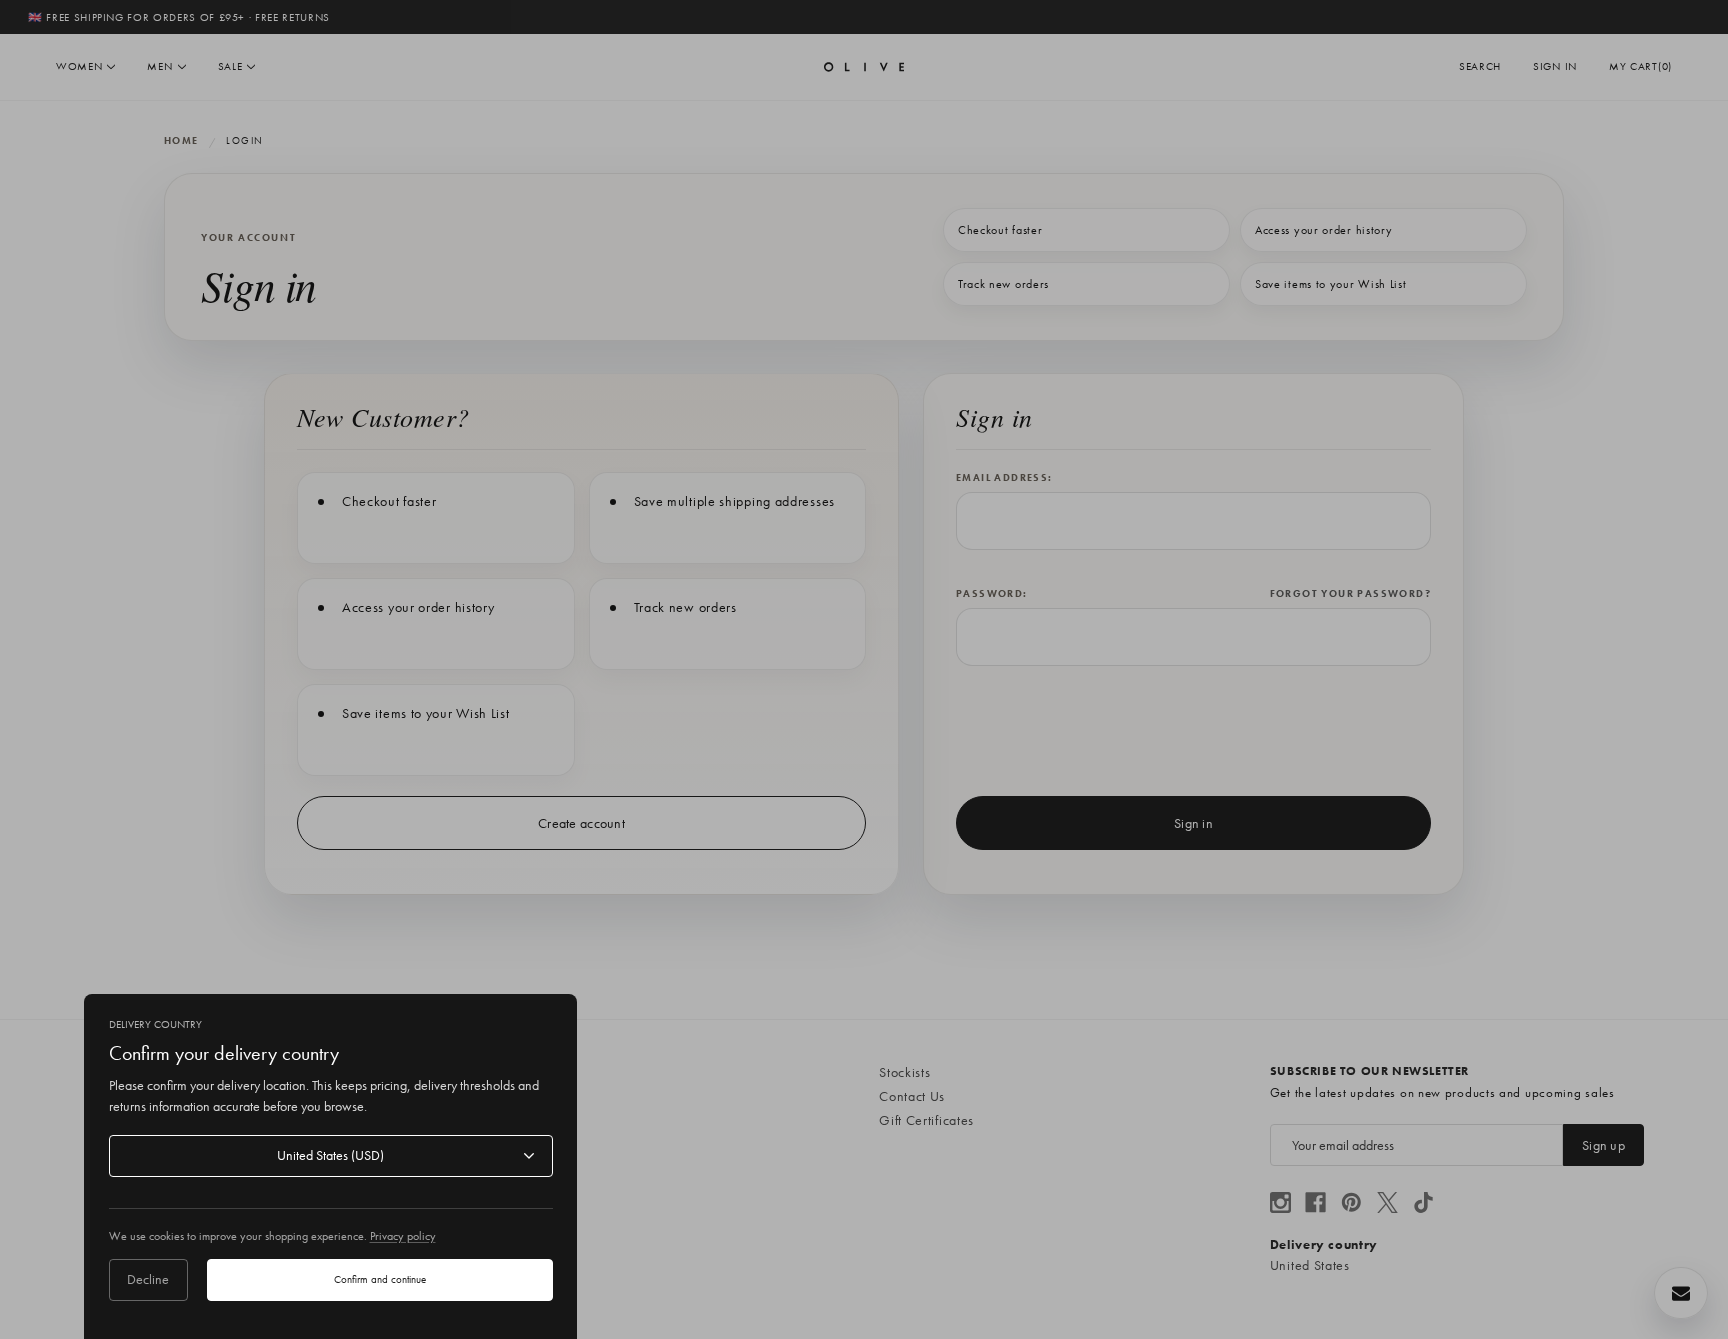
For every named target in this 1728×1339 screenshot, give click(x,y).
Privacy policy (403, 1236)
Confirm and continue (380, 1279)
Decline (148, 1279)
